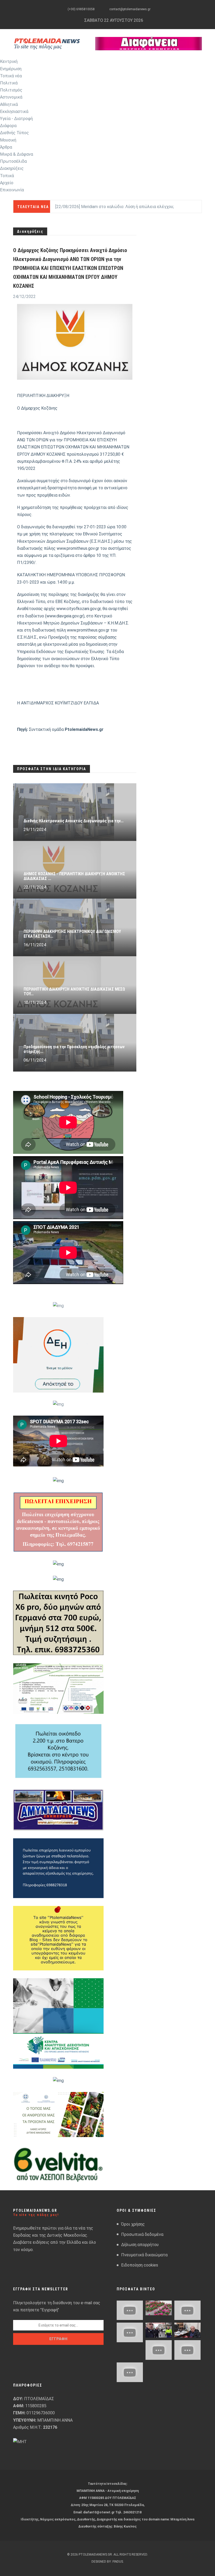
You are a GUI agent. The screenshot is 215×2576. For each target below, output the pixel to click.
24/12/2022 (24, 297)
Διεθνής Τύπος (14, 133)
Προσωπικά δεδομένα (142, 2234)
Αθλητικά (9, 104)
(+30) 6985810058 (81, 9)
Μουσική (8, 140)
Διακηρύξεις (12, 168)
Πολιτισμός (11, 90)
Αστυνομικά (11, 97)
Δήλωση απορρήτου (140, 2245)
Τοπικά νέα (11, 76)
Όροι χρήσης (133, 2224)
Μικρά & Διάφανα (17, 154)
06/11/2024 (35, 1060)
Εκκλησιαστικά (14, 112)
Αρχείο (7, 183)
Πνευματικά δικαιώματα (144, 2255)
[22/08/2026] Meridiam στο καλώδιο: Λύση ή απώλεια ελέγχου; (115, 207)
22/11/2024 (35, 887)
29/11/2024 (35, 830)
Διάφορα (8, 126)
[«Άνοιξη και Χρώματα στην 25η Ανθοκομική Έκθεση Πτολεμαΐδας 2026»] (159, 2308)
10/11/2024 (35, 1002)
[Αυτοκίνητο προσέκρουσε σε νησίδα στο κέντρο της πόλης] (130, 2332)
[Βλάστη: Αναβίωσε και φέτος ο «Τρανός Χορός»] (130, 2310)
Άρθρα (6, 147)
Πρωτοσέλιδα (13, 161)
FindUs (118, 2562)
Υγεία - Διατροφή (16, 119)
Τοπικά (7, 176)
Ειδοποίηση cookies (140, 2265)
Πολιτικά (9, 83)
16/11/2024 (35, 945)
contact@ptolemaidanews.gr (130, 9)
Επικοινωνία (12, 190)
